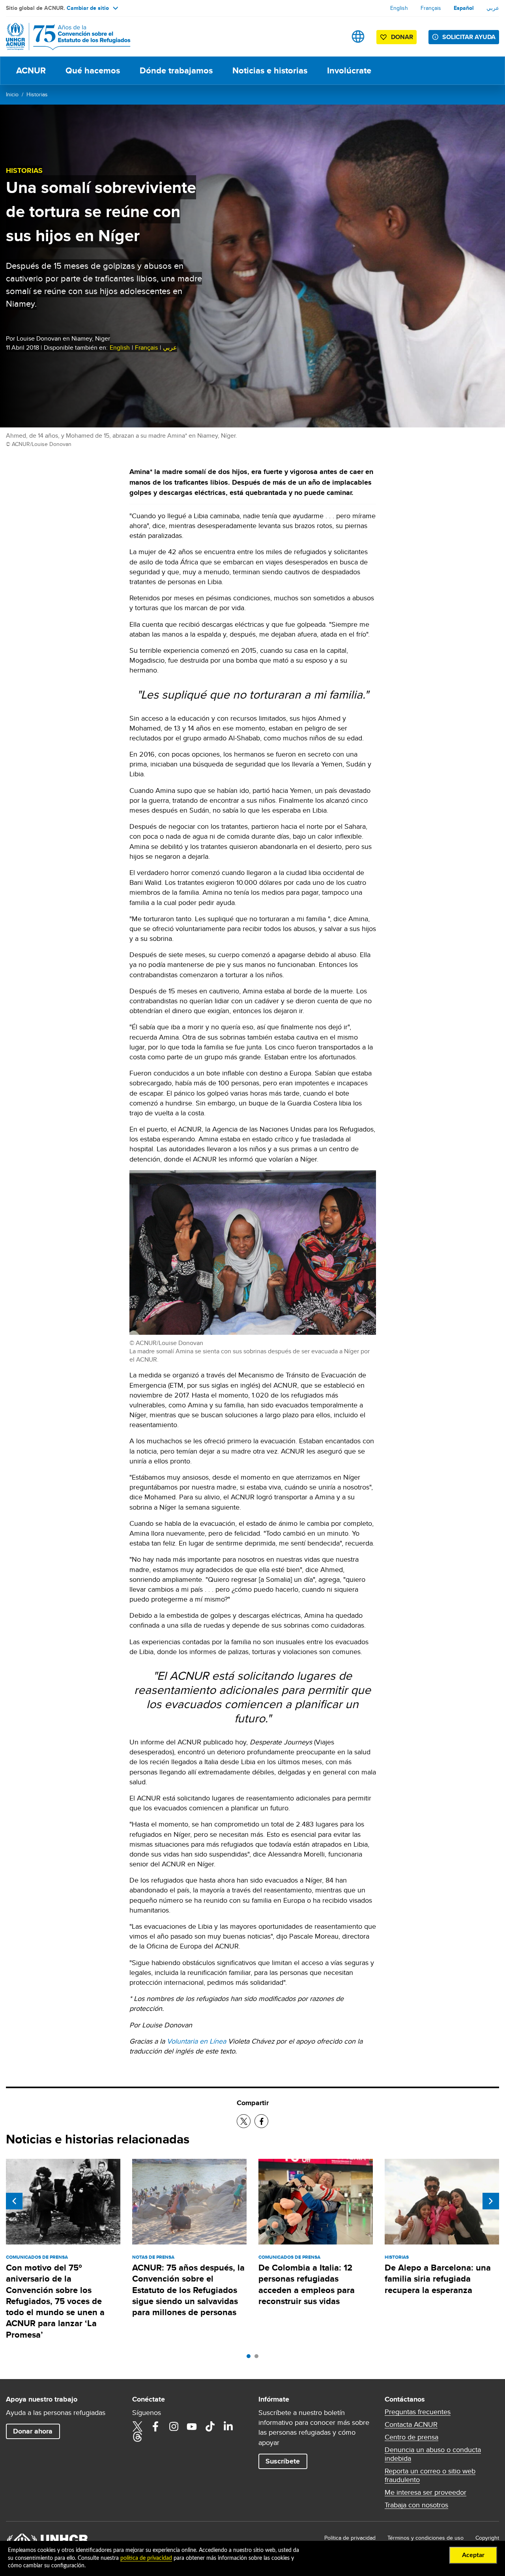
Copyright (487, 2538)
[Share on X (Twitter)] (244, 2121)
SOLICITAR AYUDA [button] (469, 37)
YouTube (192, 2426)
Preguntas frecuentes (418, 2412)
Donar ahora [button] (33, 2431)
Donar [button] (402, 37)
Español (464, 8)
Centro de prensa (411, 2437)
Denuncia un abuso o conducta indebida (433, 2454)
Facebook (155, 2426)
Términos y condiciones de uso (426, 2538)
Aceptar (473, 2555)
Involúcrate (349, 70)
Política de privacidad (350, 2538)
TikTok (210, 2426)
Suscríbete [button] (283, 2461)
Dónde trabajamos (176, 70)
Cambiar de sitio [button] (88, 8)
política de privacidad (146, 2558)
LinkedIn (228, 2426)
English (399, 8)
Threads (137, 2437)
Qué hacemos (93, 70)
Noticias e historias (270, 70)
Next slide (491, 2201)
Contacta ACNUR (411, 2424)
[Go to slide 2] (258, 2358)
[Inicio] (61, 37)
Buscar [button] (333, 37)
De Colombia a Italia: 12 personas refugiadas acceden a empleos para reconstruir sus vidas (307, 2284)
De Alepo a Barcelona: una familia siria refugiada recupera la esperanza (438, 2279)
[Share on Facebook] (261, 2121)
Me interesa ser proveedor (426, 2492)
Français (431, 8)
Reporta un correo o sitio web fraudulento (430, 2475)
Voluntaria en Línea (196, 2041)
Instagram (174, 2426)
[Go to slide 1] (251, 2358)
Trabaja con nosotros (416, 2505)
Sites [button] (358, 37)
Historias (37, 94)
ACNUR (31, 70)
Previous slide (14, 2201)
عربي (493, 8)
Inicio (12, 94)
